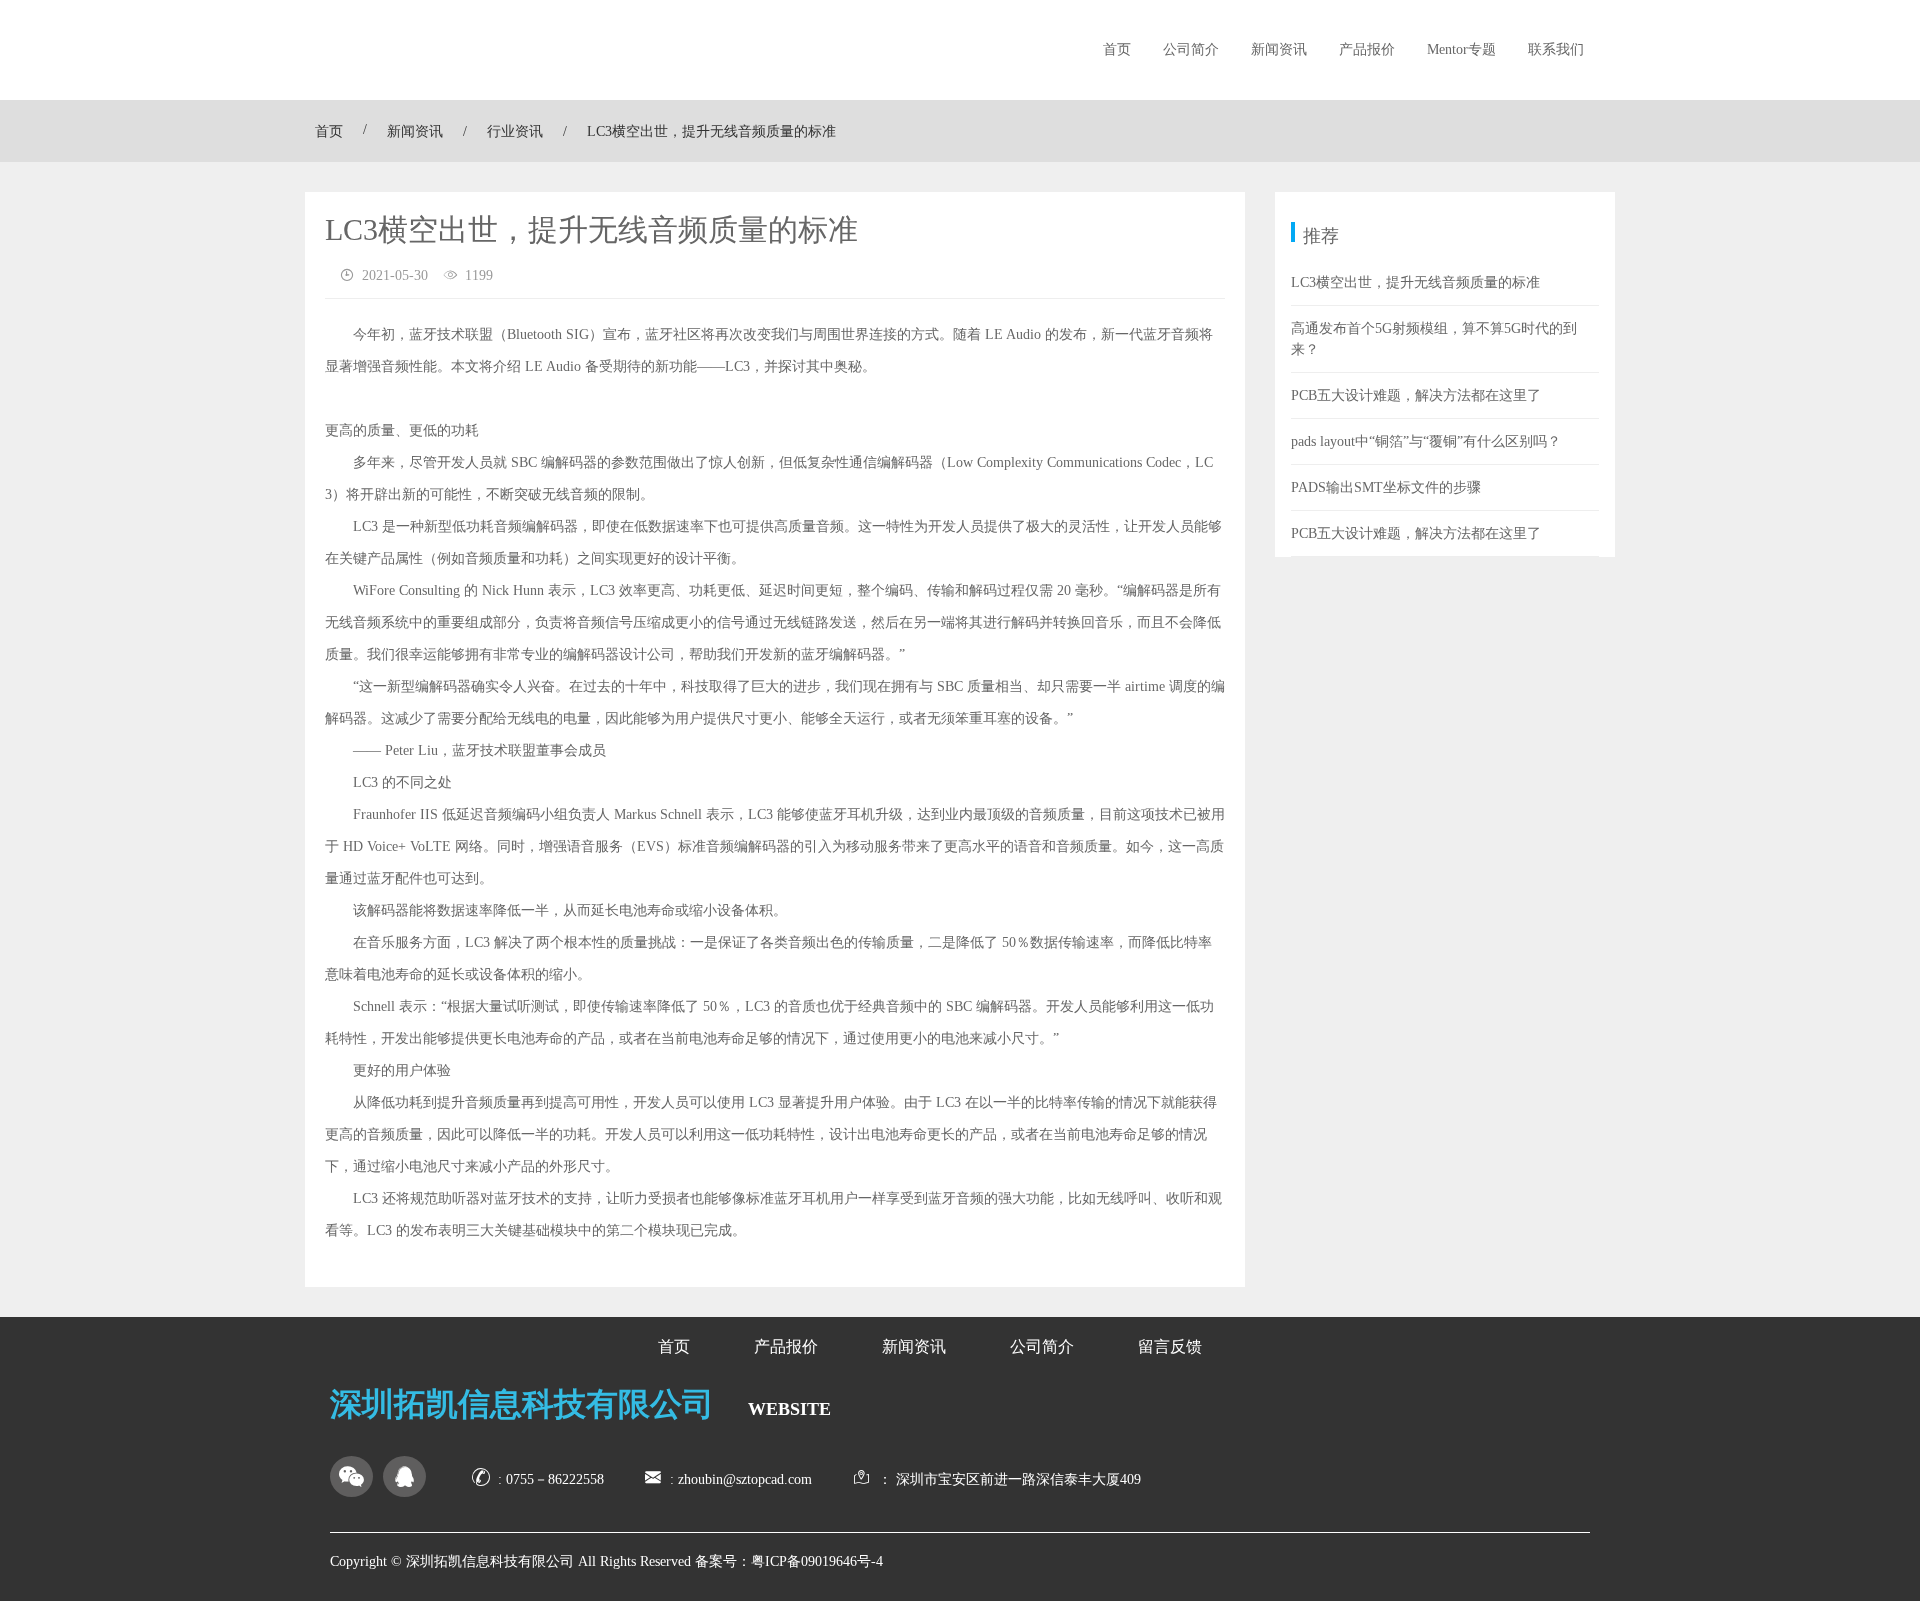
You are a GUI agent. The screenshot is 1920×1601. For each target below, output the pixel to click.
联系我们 (1556, 49)
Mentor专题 (1461, 49)
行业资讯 (515, 131)
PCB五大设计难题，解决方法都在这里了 (1416, 395)
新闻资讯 (1279, 49)
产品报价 (1367, 49)
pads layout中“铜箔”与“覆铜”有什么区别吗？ (1426, 441)
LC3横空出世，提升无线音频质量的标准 (1415, 282)
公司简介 (1191, 49)
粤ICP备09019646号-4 (817, 1561)
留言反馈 (1170, 1346)
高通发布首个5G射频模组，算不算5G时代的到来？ (1434, 339)
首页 (1117, 49)
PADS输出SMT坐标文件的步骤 (1386, 487)
